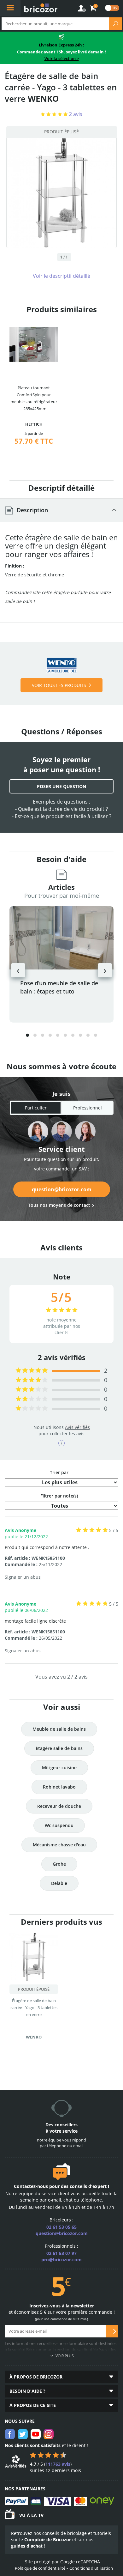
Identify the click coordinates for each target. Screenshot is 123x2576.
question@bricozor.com (62, 1189)
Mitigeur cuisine (59, 1768)
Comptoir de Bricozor (48, 2540)
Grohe (59, 1864)
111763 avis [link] (58, 2464)
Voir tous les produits (59, 685)
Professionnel (88, 1108)
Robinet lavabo (59, 1787)
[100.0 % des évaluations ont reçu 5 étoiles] (32, 1371)
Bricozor (41, 8)
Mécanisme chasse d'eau (59, 1845)
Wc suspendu (59, 1825)
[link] (93, 9)
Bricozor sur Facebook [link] (10, 2434)
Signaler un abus (23, 1577)
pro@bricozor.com (61, 2260)
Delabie (59, 1883)
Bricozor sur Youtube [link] (36, 2434)
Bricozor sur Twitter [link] (23, 2434)
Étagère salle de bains (59, 1748)
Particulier (36, 1108)
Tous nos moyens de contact (59, 1205)
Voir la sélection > (62, 58)
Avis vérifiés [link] (77, 1427)
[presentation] (18, 970)
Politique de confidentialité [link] (40, 2568)
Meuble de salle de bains (59, 1729)
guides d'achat (27, 2546)
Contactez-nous (31, 2186)
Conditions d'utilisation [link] (91, 2568)
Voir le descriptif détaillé (61, 276)
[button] (27, 1035)
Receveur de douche (59, 1806)
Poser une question (61, 786)
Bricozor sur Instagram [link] (49, 2434)
